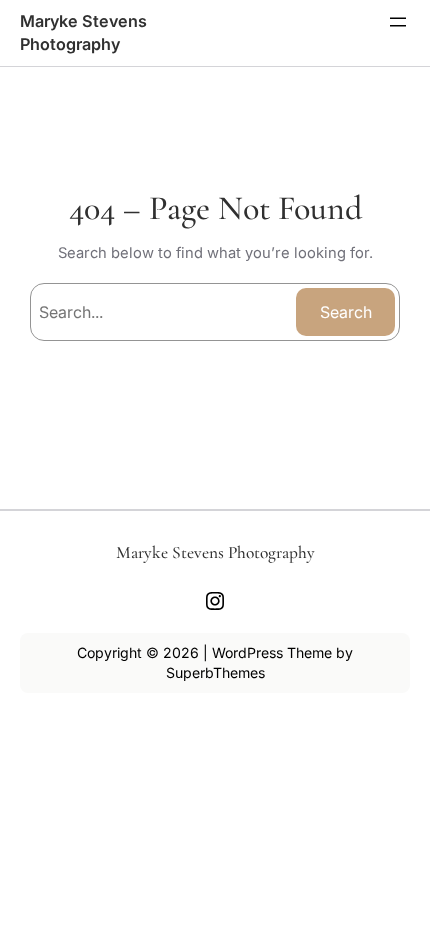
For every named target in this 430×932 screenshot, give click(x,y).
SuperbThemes (215, 672)
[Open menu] (398, 22)
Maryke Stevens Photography (215, 552)
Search (346, 312)
